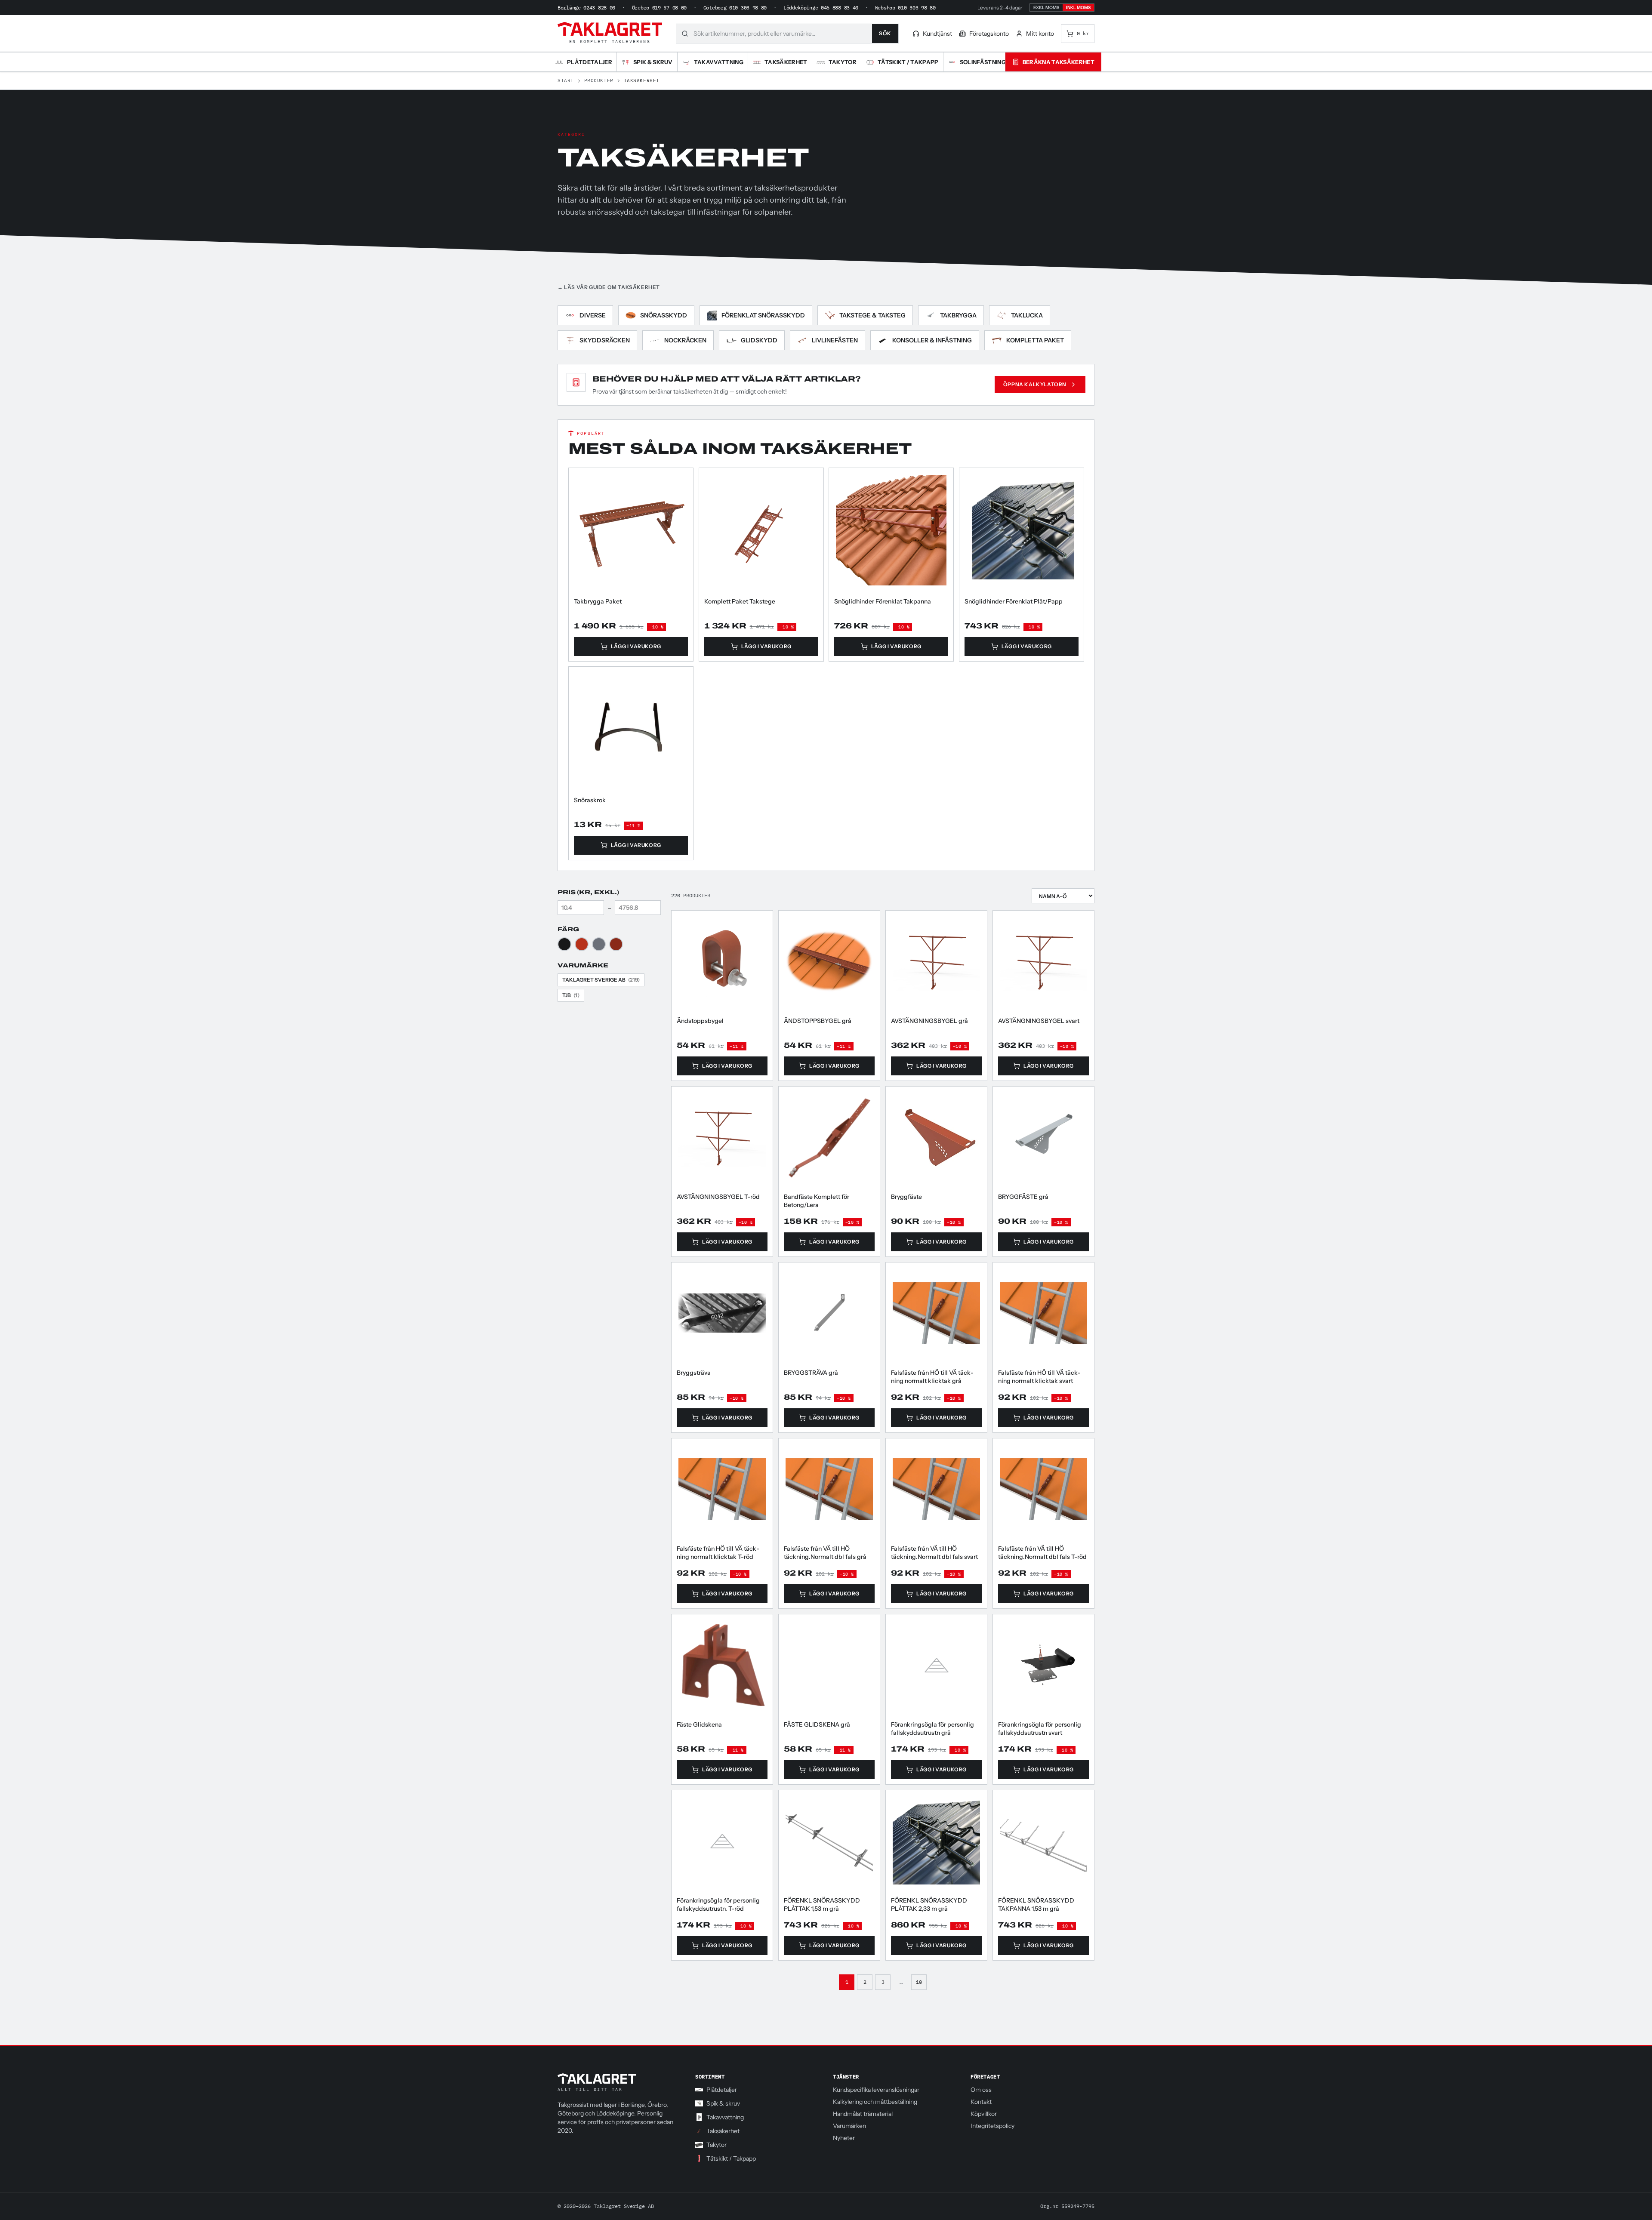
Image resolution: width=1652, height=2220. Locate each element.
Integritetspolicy (992, 2126)
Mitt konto (1040, 34)
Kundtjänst (937, 34)
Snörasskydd (664, 315)
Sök (885, 33)
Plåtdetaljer (722, 2090)
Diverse (593, 315)
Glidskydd (759, 340)
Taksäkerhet (723, 2131)
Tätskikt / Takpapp (731, 2158)
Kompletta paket (1035, 340)
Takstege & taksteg (872, 315)
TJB (571, 995)
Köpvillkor (984, 2114)
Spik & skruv (723, 2103)
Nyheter (844, 2138)
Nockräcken (685, 340)
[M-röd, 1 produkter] (616, 944)
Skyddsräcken (605, 340)
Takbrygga (958, 315)
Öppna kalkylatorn (1035, 384)
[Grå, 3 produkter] (599, 944)
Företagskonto (989, 34)
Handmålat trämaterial (863, 2114)
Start (566, 80)
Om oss (981, 2090)
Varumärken (849, 2126)
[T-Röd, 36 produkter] (582, 944)
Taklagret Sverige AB (601, 980)
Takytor (717, 2145)
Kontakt (981, 2102)
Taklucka (1027, 315)
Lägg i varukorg (636, 646)
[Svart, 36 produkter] (564, 944)
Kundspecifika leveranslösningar (876, 2090)
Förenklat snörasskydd (763, 315)
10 (919, 1982)
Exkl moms (1046, 8)
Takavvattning (725, 2117)
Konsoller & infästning (932, 340)
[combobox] (783, 34)
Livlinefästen (835, 340)
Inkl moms (1078, 8)
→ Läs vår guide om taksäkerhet (609, 287)
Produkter (599, 80)
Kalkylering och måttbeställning (875, 2102)
